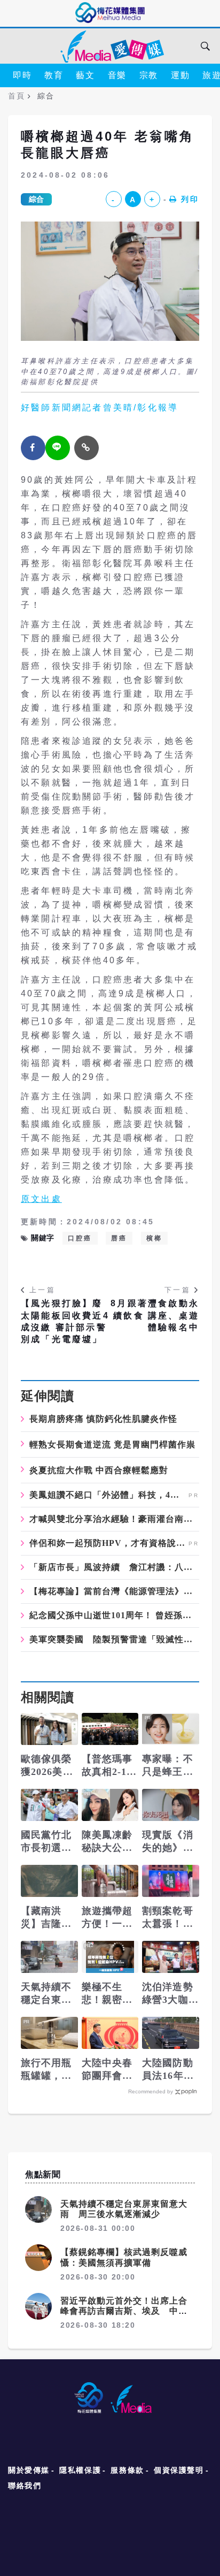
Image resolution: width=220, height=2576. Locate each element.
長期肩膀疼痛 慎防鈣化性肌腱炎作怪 (103, 1419)
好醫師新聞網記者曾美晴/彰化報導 (100, 407)
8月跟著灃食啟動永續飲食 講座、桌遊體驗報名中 (155, 1315)
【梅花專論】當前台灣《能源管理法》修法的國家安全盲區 (114, 1591)
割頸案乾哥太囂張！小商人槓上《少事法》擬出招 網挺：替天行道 (168, 1918)
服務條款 (127, 2470)
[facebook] (33, 448)
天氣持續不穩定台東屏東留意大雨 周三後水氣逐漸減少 (49, 1994)
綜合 (36, 199)
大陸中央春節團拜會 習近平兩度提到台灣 (107, 2070)
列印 (190, 199)
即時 (22, 75)
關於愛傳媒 (29, 2470)
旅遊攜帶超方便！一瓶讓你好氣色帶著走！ (107, 1918)
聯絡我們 (25, 2486)
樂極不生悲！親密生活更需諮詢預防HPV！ (108, 1994)
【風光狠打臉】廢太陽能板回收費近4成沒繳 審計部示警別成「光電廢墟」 (65, 1321)
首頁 (16, 96)
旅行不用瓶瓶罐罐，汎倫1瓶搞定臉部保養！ (49, 2070)
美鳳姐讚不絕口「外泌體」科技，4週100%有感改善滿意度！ (108, 1495)
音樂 (117, 75)
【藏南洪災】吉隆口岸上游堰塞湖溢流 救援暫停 (46, 1918)
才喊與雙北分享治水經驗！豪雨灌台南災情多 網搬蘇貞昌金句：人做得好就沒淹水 (114, 1519)
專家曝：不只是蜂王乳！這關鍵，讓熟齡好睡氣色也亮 (168, 1766)
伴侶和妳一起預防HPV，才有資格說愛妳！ (108, 1543)
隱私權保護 (80, 2470)
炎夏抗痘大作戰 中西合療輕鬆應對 (99, 1470)
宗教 (149, 75)
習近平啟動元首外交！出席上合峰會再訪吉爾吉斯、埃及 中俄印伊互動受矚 (124, 2311)
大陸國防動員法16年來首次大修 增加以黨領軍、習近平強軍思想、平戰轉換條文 (168, 2070)
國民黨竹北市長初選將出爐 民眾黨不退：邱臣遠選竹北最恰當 (46, 1842)
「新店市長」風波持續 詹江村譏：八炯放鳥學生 (114, 1567)
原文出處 (41, 1199)
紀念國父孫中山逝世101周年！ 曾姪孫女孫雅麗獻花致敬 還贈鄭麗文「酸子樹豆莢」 (114, 1615)
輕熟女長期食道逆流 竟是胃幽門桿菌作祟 (112, 1445)
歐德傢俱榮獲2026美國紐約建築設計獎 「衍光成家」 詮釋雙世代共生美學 (48, 1766)
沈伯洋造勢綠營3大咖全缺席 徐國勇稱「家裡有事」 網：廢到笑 (170, 1994)
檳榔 (154, 1238)
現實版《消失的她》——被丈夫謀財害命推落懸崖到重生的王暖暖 (168, 1842)
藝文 (85, 75)
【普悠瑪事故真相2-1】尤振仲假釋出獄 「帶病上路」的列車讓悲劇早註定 (109, 1766)
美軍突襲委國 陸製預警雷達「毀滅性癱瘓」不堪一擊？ (114, 1640)
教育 (54, 75)
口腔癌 (80, 1238)
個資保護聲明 (179, 2470)
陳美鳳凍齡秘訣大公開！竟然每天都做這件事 (107, 1842)
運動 (180, 75)
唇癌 (119, 1238)
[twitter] (58, 448)
